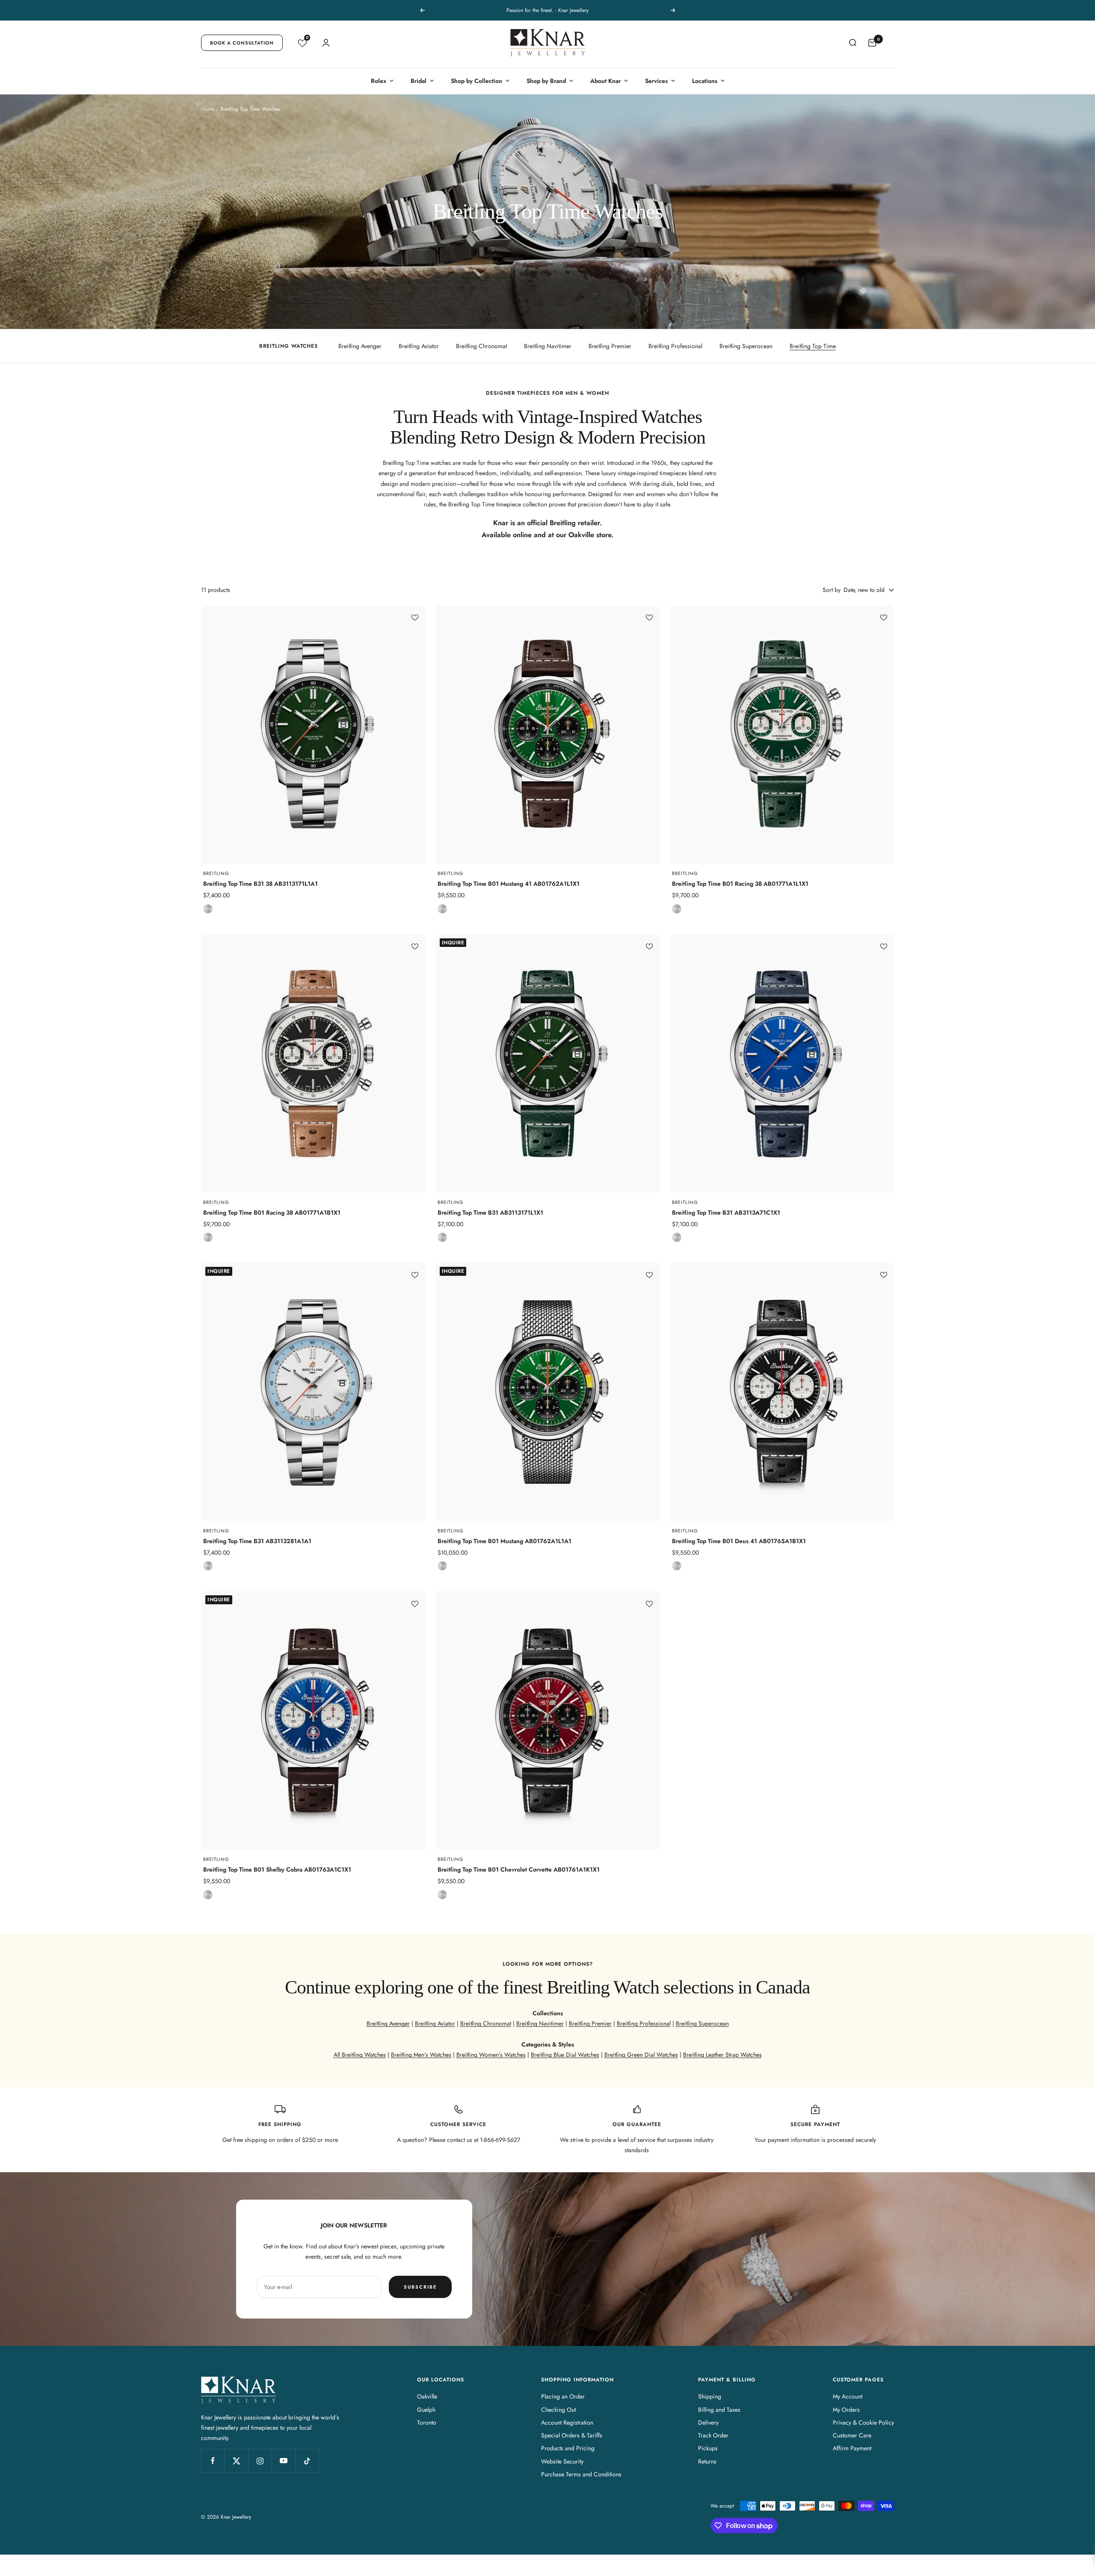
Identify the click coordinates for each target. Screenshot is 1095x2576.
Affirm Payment (852, 2448)
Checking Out (558, 2410)
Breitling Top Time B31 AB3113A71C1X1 (726, 1213)
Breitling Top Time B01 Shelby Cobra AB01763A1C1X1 (277, 1869)
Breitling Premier (610, 346)
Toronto (427, 2422)
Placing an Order (563, 2396)
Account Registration (567, 2422)
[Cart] (872, 43)
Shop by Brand (546, 81)
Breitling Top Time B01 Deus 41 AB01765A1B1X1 (739, 1541)
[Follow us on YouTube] (283, 2461)
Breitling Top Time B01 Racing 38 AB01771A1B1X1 (272, 1213)
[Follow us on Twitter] (236, 2461)
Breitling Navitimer (548, 346)
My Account (848, 2396)
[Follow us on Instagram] (260, 2461)
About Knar (605, 81)
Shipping (710, 2396)
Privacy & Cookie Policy (863, 2422)
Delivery (708, 2422)
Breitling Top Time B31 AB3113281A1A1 (257, 1541)
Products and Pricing (568, 2448)
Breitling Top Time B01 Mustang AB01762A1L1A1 (505, 1541)
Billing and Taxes (719, 2410)
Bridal (419, 81)
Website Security (562, 2461)
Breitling (216, 873)
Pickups (708, 2448)
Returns (707, 2461)
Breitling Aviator (419, 346)
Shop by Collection (476, 81)
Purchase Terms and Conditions (581, 2474)
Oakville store (590, 535)
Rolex (379, 81)
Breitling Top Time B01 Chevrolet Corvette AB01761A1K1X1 (519, 1869)
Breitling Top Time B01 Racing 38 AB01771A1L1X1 (740, 884)
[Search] (852, 43)
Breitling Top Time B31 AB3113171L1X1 (490, 1213)
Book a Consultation (242, 43)
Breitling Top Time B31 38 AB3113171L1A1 (260, 884)
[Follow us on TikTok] (307, 2461)
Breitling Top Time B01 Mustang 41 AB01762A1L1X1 (509, 884)
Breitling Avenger (360, 346)
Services (656, 81)
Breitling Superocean (746, 346)
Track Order (713, 2435)
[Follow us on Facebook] (213, 2461)
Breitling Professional (675, 346)
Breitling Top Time (813, 346)
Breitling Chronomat (481, 346)
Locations (705, 81)
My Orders (846, 2410)
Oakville (427, 2396)
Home (208, 109)
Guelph (426, 2410)
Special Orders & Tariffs (572, 2435)
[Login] (326, 43)
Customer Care (852, 2435)
